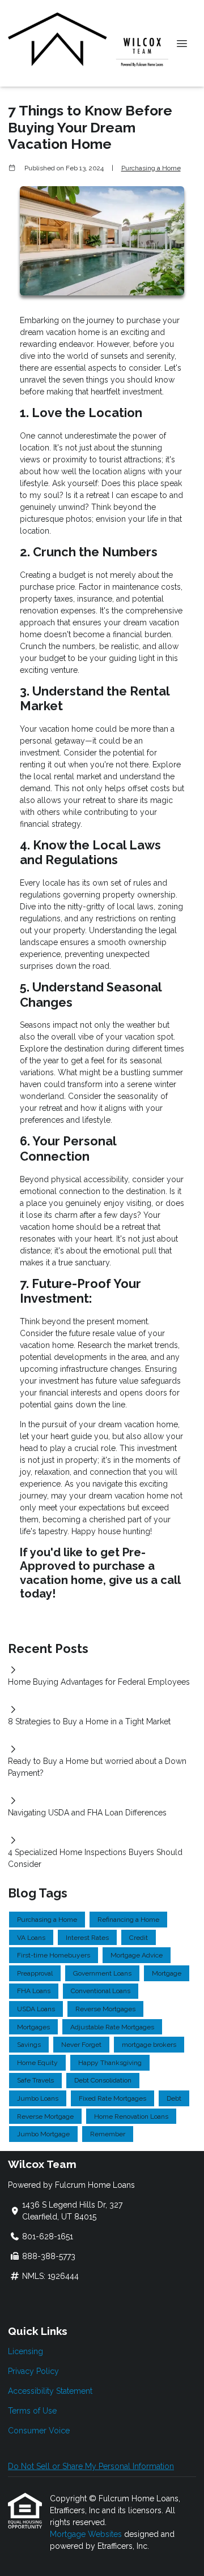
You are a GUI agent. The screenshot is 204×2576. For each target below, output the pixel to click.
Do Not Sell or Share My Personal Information (91, 2466)
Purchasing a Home (151, 168)
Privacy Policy (33, 2371)
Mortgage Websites (87, 2534)
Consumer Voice (39, 2431)
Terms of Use (32, 2411)
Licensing (25, 2351)
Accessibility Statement (50, 2391)
